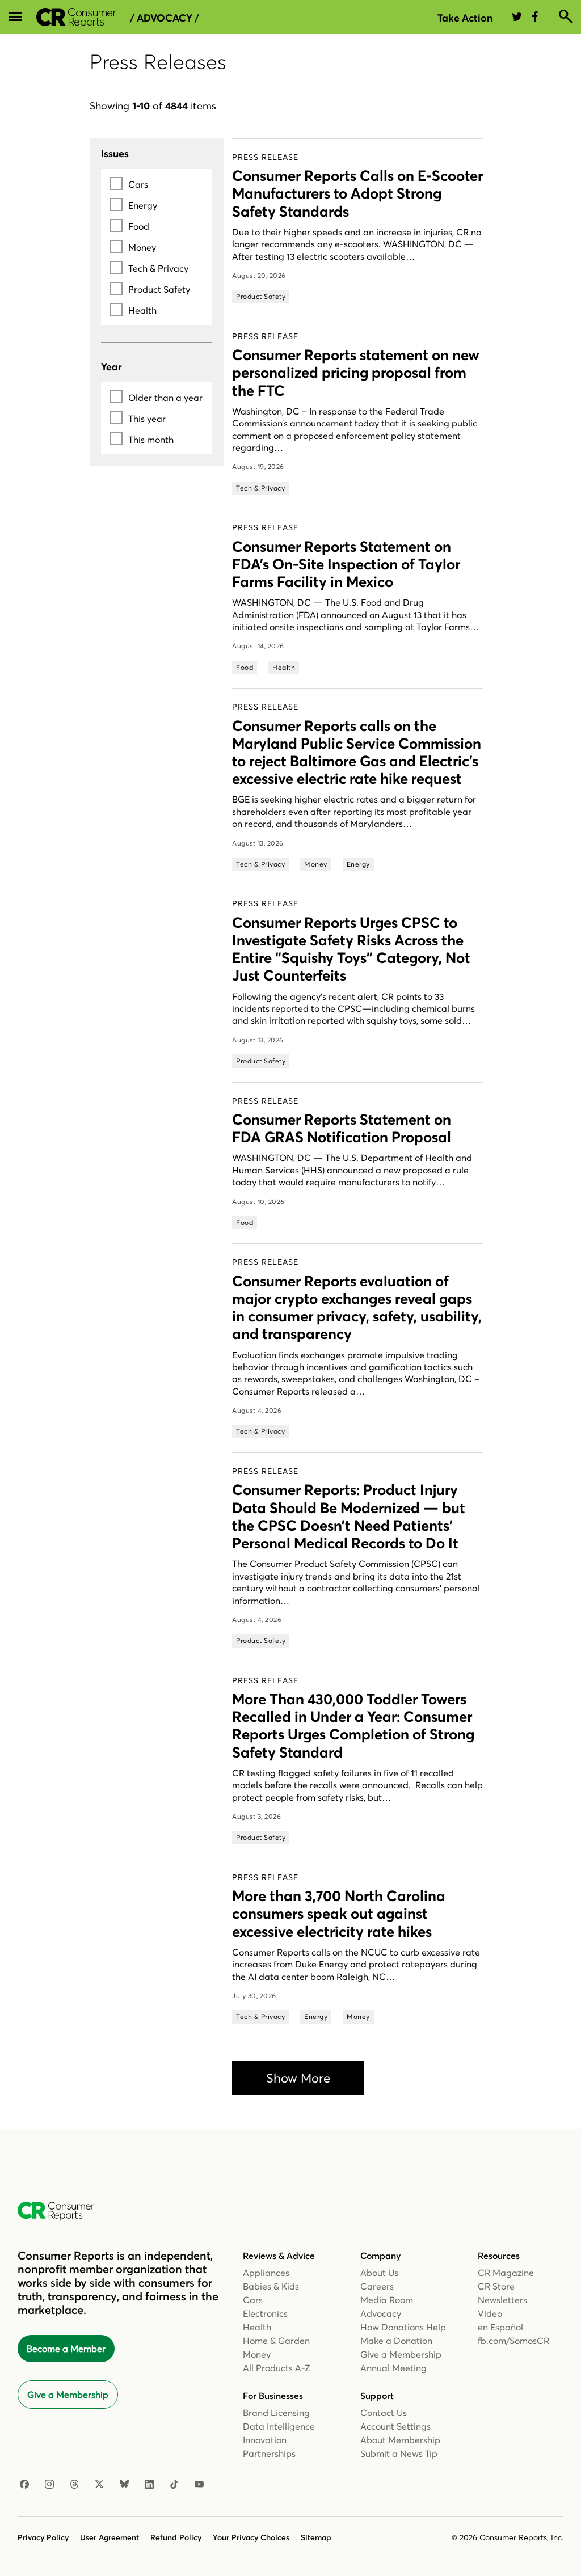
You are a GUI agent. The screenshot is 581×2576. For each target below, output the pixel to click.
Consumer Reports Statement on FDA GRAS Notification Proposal (342, 1128)
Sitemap (316, 2537)
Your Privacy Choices (251, 2537)
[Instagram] (49, 2485)
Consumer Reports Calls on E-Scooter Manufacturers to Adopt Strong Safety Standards (357, 193)
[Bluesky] (124, 2485)
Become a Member (66, 2349)
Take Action (465, 18)
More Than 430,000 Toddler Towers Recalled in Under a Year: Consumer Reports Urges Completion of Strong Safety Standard (353, 1726)
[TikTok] (174, 2485)
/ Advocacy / (165, 18)
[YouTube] (199, 2485)
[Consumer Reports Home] (62, 2211)
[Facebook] (24, 2485)
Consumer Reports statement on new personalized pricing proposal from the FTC (356, 373)
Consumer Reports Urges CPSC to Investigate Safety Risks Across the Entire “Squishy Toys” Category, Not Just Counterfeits (351, 949)
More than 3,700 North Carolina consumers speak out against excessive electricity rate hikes (339, 1914)
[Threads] (74, 2485)
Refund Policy (176, 2537)
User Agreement (110, 2537)
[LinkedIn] (149, 2485)
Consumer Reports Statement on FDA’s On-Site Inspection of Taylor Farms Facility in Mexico (346, 564)
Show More (298, 2078)
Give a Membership (68, 2395)
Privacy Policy (43, 2537)
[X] (99, 2485)
